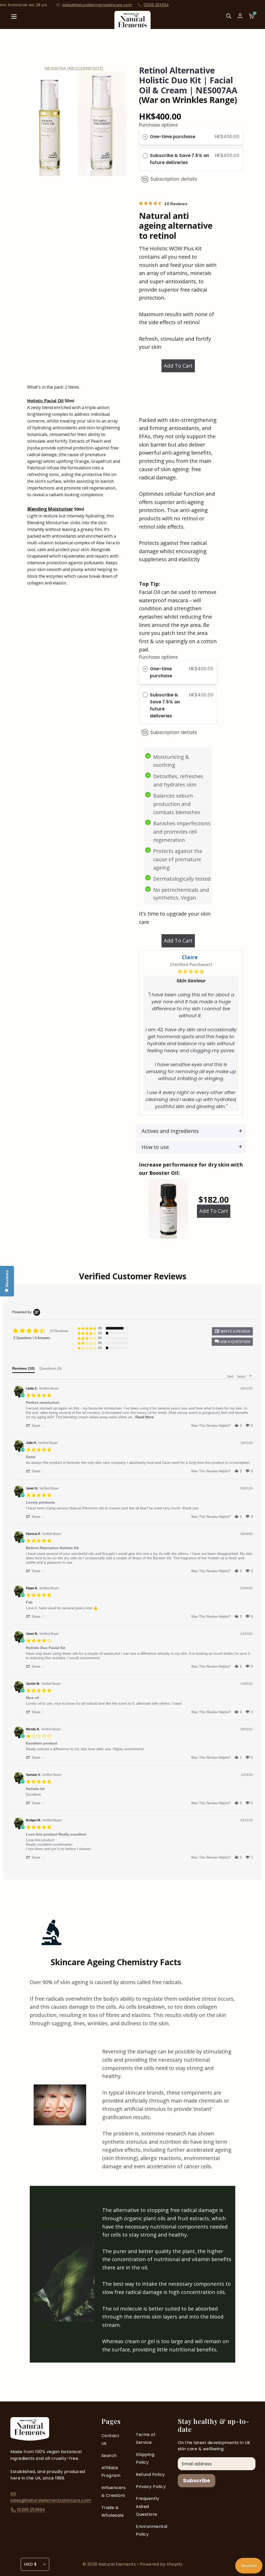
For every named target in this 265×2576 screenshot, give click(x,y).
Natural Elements (118, 2564)
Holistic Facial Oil (45, 401)
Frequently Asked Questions (148, 2506)
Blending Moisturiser (50, 509)
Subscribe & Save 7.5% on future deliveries (179, 159)
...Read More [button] (143, 1417)
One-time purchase (172, 137)
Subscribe (197, 2481)
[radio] (145, 137)
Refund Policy (150, 2474)
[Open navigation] (14, 20)
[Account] (240, 16)
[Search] (229, 20)
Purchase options (158, 125)
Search (109, 2456)
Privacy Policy (151, 2487)
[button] (232, 1342)
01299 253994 (81, 5)
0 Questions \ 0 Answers (32, 1338)
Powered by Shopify (161, 2564)
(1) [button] (100, 1333)
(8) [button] (100, 1328)
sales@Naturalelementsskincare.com (51, 2500)
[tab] (23, 1370)
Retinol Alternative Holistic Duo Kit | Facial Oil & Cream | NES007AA (188, 80)
